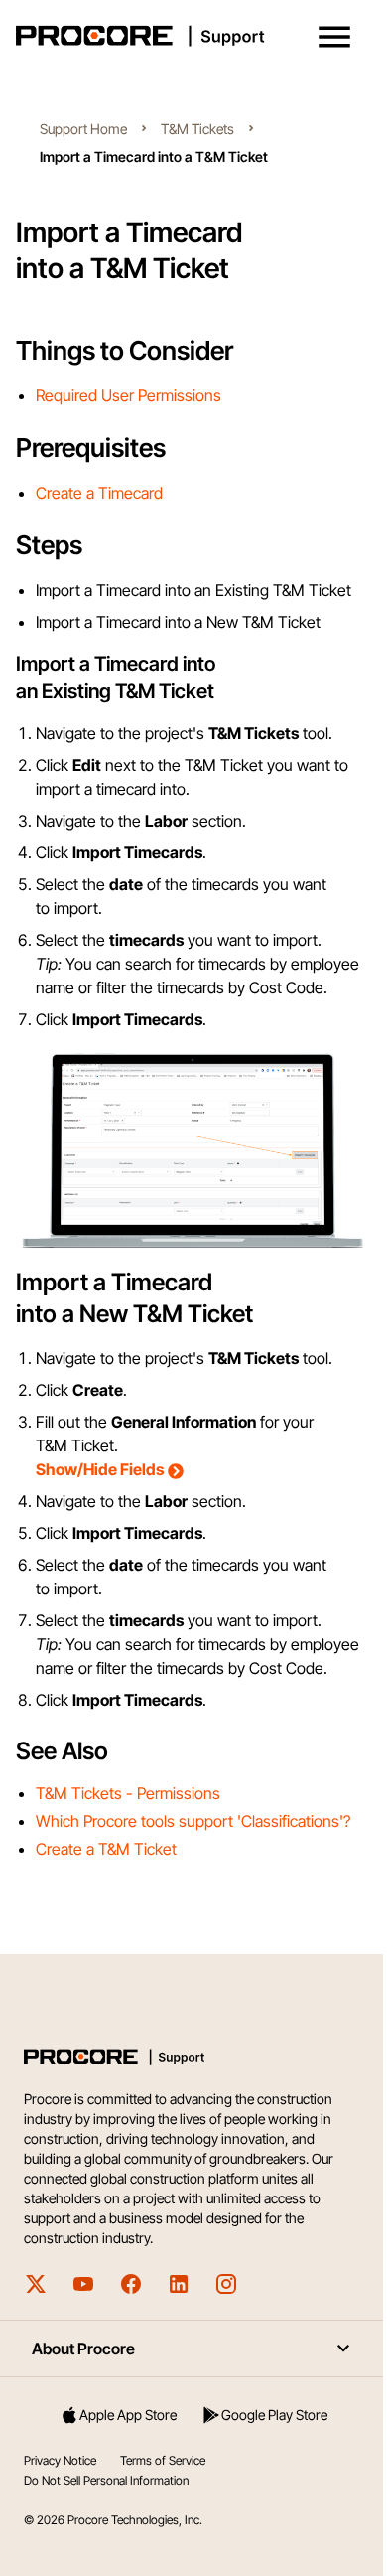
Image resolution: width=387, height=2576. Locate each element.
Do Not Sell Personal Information (106, 2480)
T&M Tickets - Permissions (128, 1793)
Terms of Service (163, 2460)
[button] (334, 37)
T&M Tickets (197, 129)
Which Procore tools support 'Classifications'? (193, 1821)
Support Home (83, 129)
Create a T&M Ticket (106, 1849)
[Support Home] (190, 36)
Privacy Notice (60, 2460)
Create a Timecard (99, 493)
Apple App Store (128, 2415)
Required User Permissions (129, 395)
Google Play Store (274, 2415)
